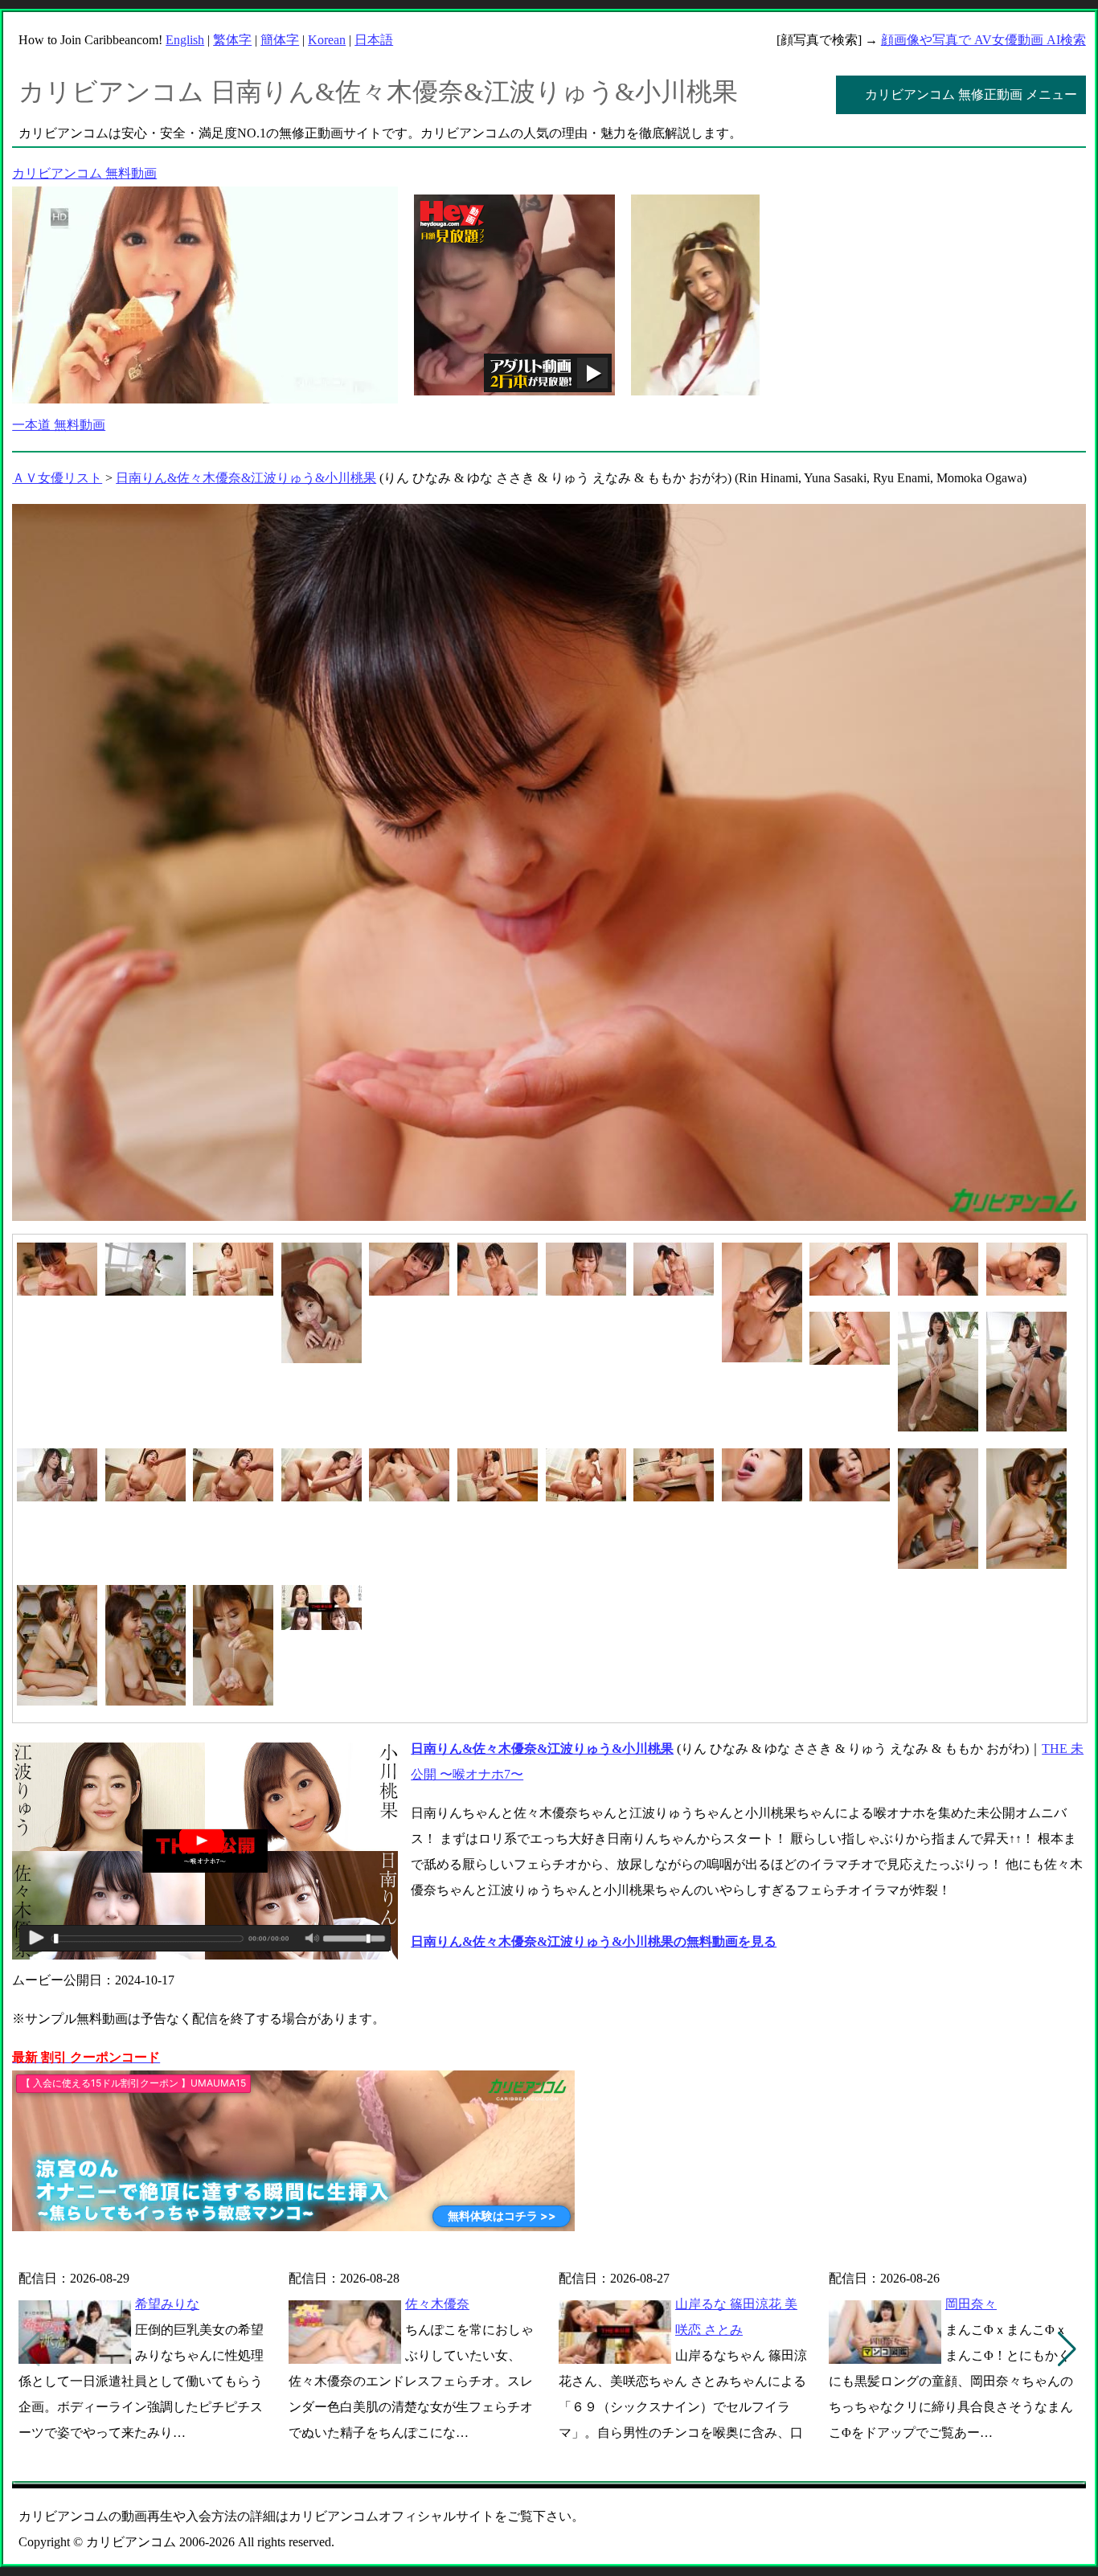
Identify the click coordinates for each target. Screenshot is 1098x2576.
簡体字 (280, 40)
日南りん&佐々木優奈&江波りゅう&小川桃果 (246, 478)
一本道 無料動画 (59, 425)
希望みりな (167, 2304)
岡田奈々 (971, 2304)
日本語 (374, 40)
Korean (327, 40)
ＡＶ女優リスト (57, 478)
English (185, 40)
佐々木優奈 (437, 2304)
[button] (1067, 2349)
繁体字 (232, 40)
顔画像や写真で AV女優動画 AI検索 (983, 40)
